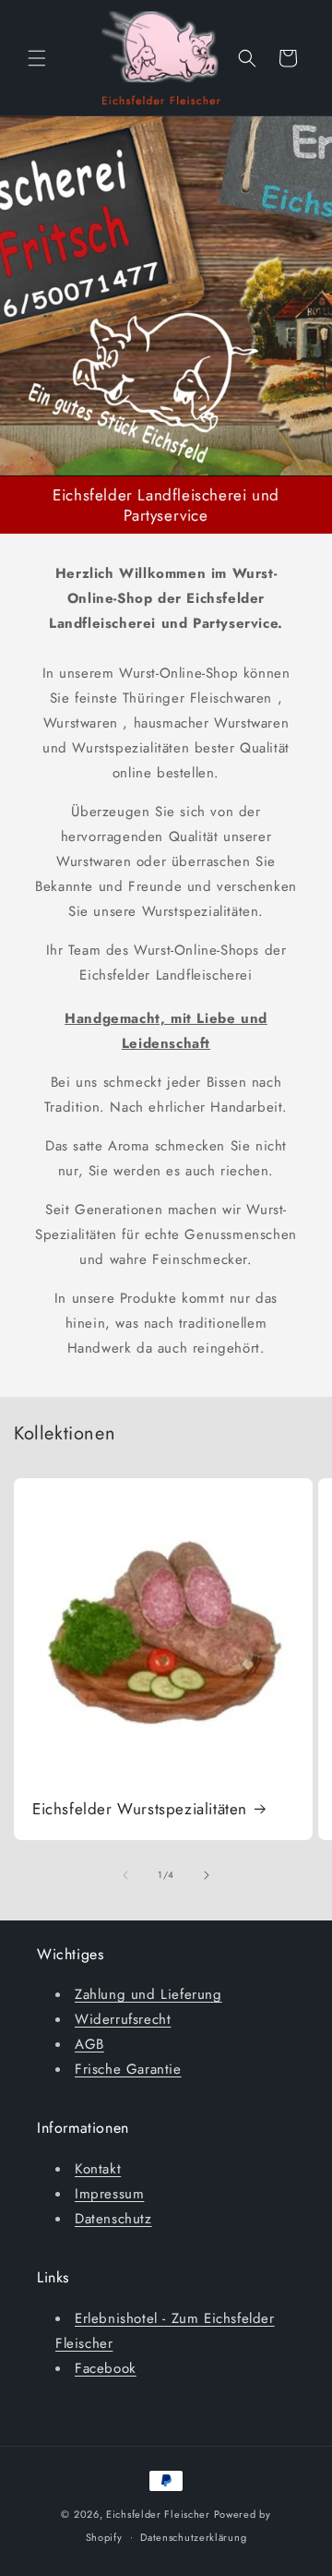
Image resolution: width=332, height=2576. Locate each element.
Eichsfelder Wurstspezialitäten (140, 1809)
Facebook (106, 2368)
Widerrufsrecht (123, 2019)
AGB (89, 2044)
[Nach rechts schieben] (207, 1875)
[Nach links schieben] (125, 1875)
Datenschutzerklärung (193, 2537)
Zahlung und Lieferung (148, 1994)
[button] (37, 58)
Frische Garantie (128, 2069)
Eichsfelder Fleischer (158, 2514)
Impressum (109, 2194)
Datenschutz (113, 2219)
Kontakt (98, 2169)
